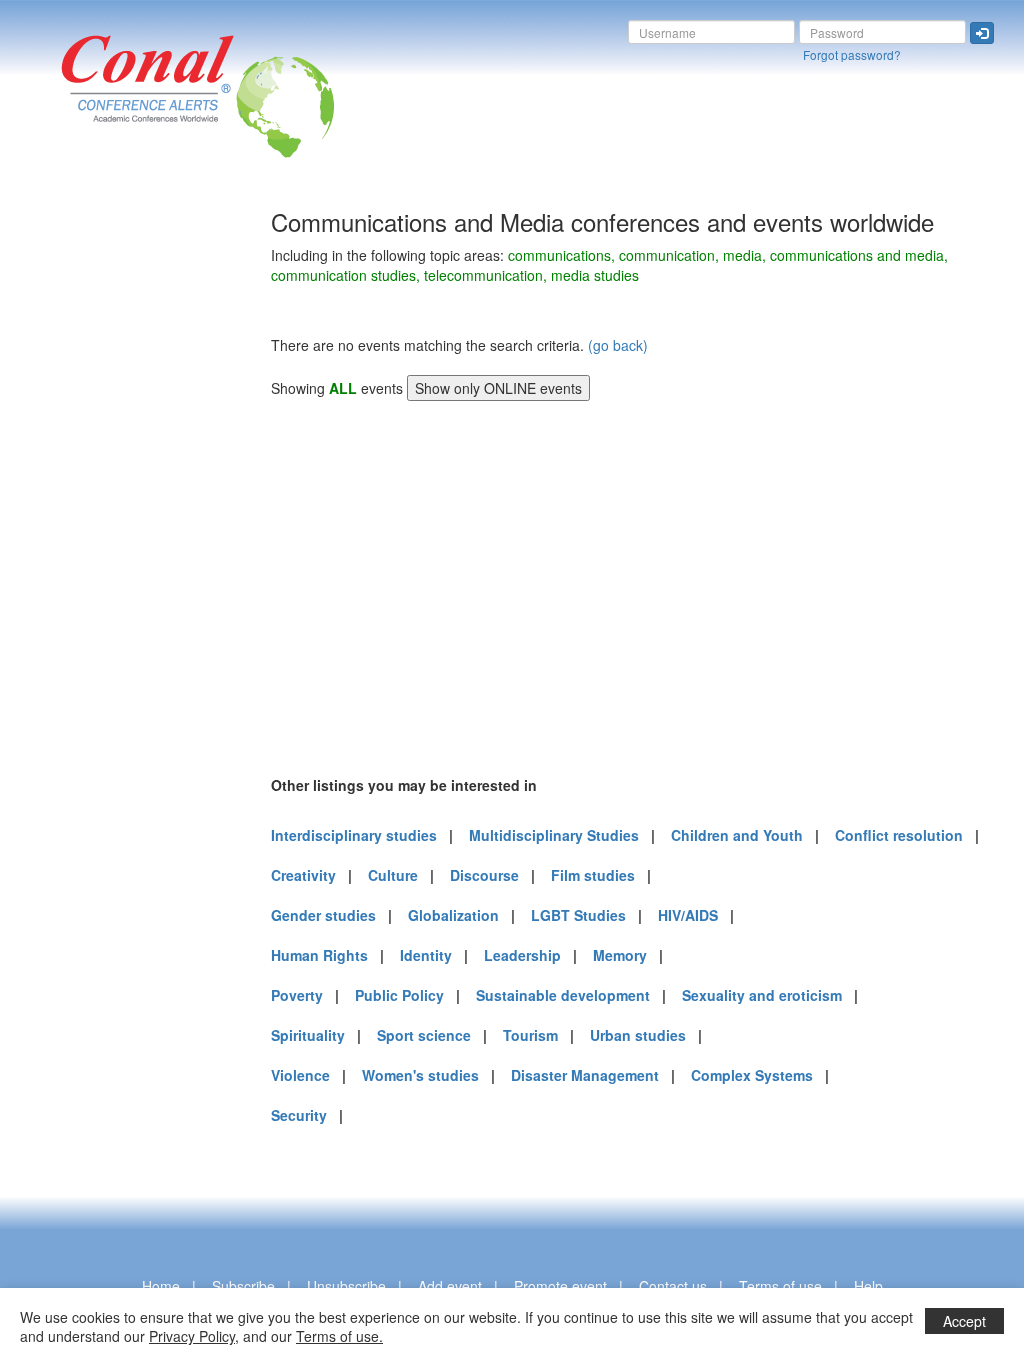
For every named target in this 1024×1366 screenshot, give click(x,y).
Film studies (593, 875)
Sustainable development (563, 995)
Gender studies (323, 915)
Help (868, 1286)
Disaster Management (585, 1075)
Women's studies (420, 1075)
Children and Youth (737, 835)
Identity (426, 955)
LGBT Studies (578, 915)
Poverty (297, 995)
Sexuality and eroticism (762, 995)
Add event (450, 1286)
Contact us (673, 1286)
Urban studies (638, 1035)
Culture (393, 875)
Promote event (560, 1286)
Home (161, 1286)
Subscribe (243, 1286)
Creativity (303, 875)
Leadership (522, 955)
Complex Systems (752, 1075)
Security (299, 1115)
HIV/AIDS (688, 915)
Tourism (530, 1035)
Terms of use (780, 1286)
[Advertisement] (95, 509)
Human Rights (319, 955)
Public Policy (399, 995)
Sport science (424, 1035)
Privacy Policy (192, 1336)
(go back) (618, 345)
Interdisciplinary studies (354, 835)
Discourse (484, 875)
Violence (300, 1075)
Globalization (453, 915)
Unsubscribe (346, 1286)
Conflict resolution (899, 835)
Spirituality (308, 1035)
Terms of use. (339, 1336)
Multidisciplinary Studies (554, 835)
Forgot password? (852, 54)
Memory (620, 955)
